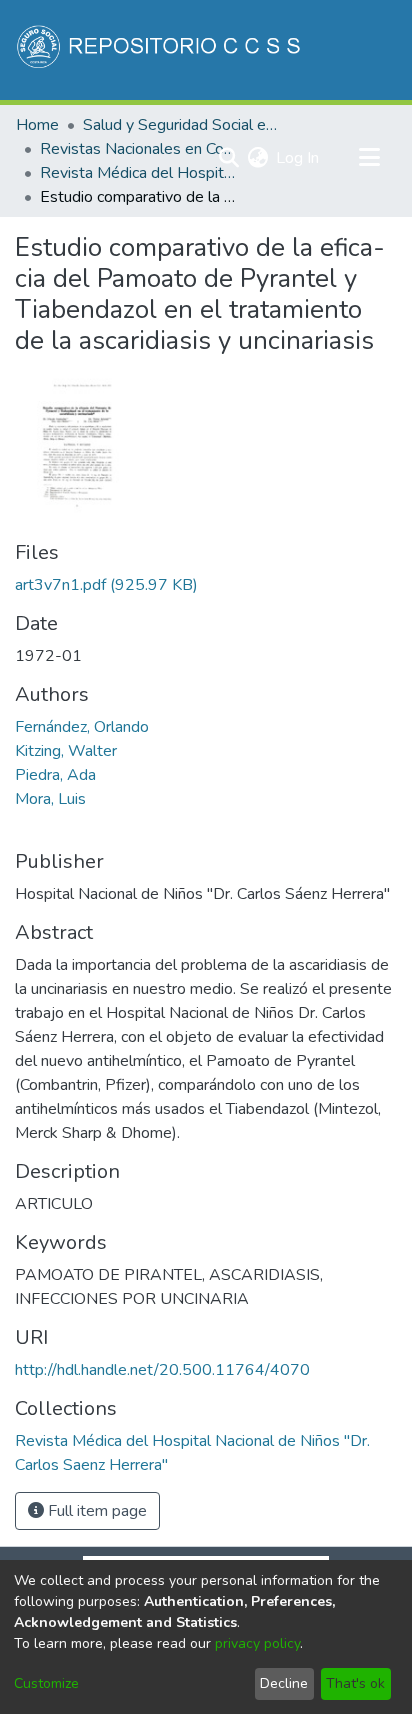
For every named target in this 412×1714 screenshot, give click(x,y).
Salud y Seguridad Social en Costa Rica (183, 125)
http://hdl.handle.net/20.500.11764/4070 (162, 1370)
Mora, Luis (50, 799)
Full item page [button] (95, 1511)
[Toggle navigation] (369, 158)
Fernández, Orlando (82, 727)
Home (37, 125)
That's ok (355, 1683)
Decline (284, 1683)
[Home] (160, 50)
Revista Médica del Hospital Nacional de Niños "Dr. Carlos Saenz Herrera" (140, 173)
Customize (46, 1683)
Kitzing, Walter (66, 751)
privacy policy (257, 1643)
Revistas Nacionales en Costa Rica (140, 149)
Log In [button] (298, 158)
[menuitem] (257, 158)
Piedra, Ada (55, 775)
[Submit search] (228, 158)
